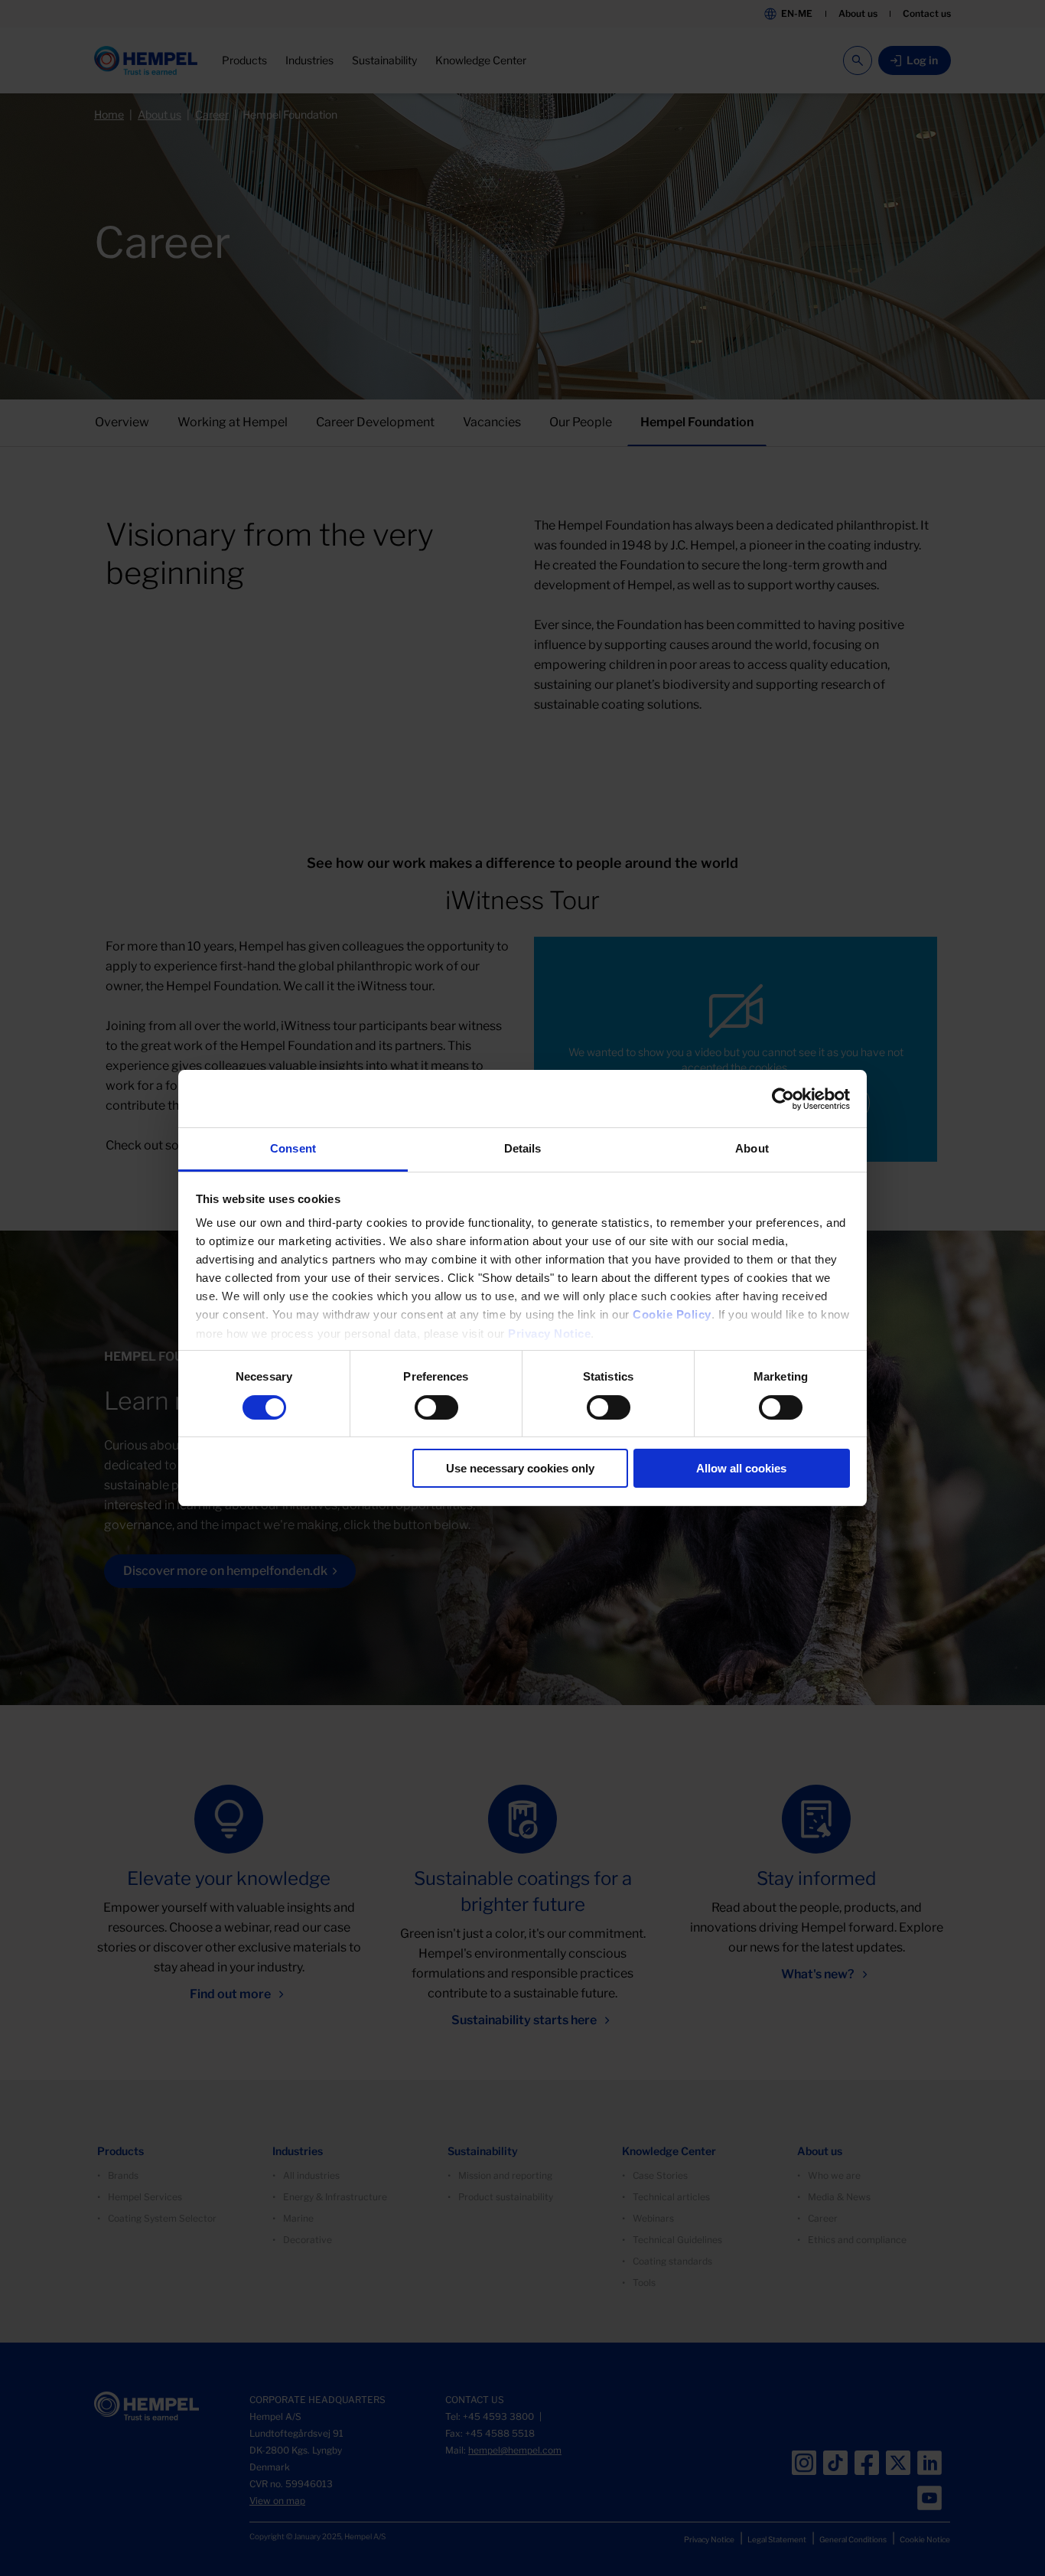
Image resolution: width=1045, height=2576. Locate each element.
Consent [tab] (293, 1148)
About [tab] (752, 1148)
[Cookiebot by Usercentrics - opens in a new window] (783, 1099)
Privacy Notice (549, 1334)
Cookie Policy (672, 1314)
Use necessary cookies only (520, 1468)
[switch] (436, 1407)
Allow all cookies (741, 1468)
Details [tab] (523, 1148)
